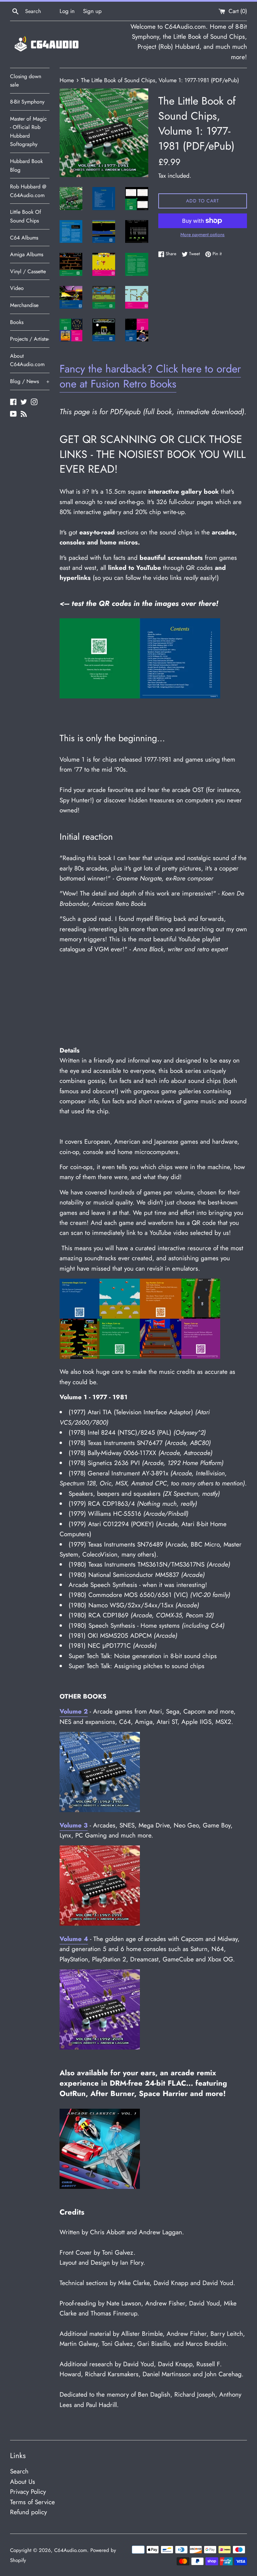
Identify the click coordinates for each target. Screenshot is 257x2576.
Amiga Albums (27, 254)
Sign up (92, 11)
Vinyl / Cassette (28, 271)
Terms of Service (32, 2502)
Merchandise (24, 305)
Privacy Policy (28, 2492)
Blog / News (30, 381)
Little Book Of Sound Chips (26, 216)
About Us (23, 2482)
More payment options (202, 234)
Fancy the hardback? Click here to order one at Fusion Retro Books (150, 376)
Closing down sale (26, 81)
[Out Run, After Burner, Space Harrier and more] (100, 2187)
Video (17, 288)
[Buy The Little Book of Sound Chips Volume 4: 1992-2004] (100, 2047)
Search (19, 2471)
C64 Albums (24, 238)
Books (17, 322)
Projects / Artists (30, 339)
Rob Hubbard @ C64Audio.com (28, 191)
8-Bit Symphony (27, 102)
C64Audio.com (71, 2550)
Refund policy (28, 2512)
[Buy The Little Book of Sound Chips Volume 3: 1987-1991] (100, 1923)
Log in (67, 11)
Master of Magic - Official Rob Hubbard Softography (28, 132)
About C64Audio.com (27, 360)
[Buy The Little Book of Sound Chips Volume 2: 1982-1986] (100, 1810)
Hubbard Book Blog (26, 166)
